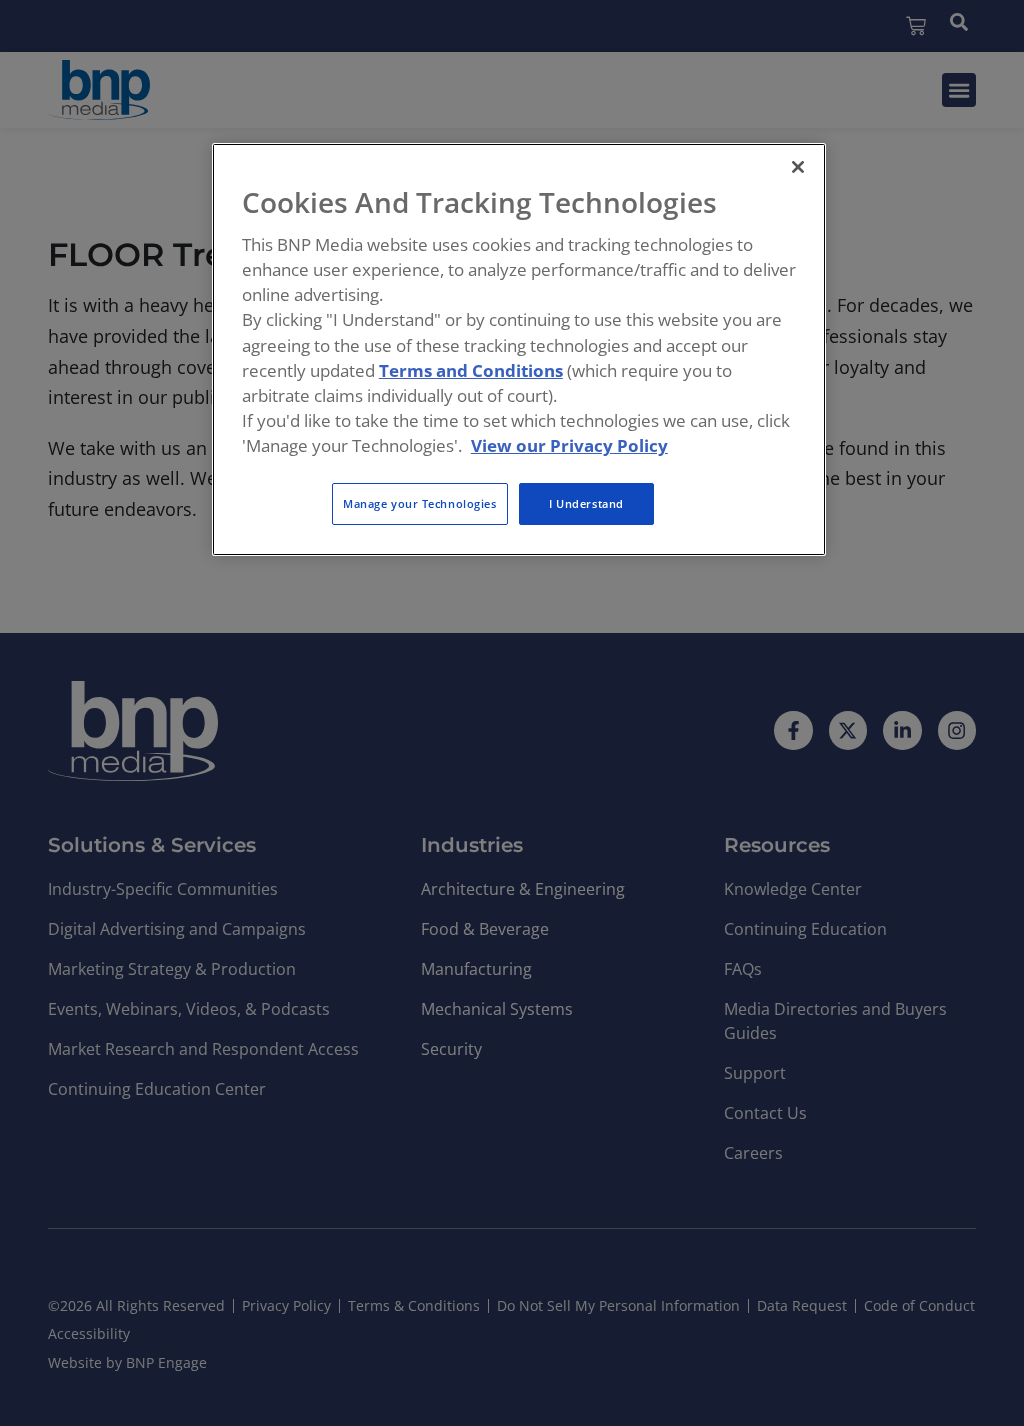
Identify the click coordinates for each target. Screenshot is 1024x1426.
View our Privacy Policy (569, 445)
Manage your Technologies (420, 503)
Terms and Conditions (471, 370)
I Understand (586, 503)
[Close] (798, 167)
